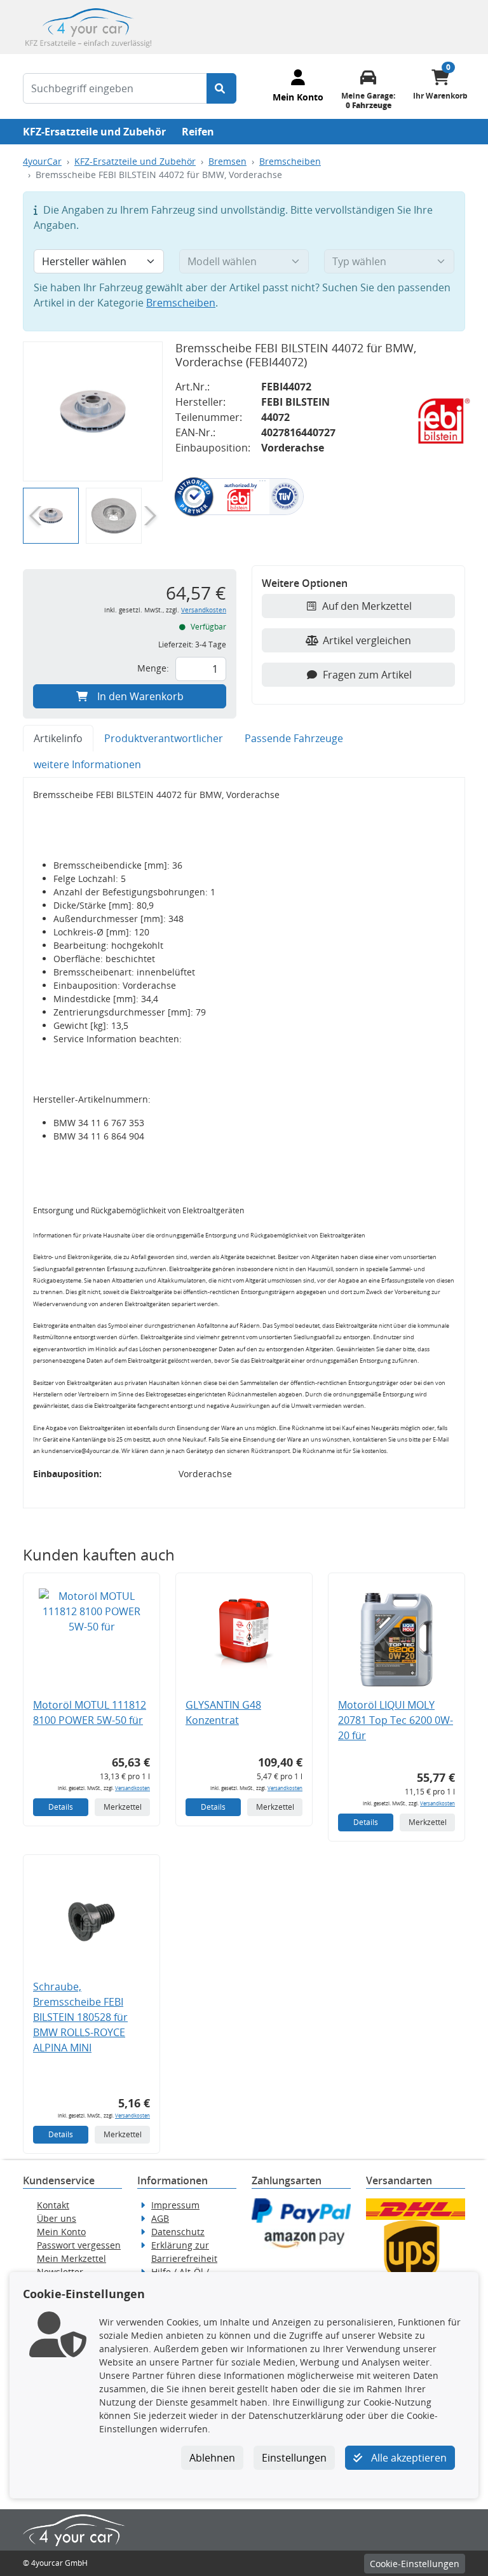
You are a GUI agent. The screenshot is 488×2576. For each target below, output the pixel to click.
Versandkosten (204, 610)
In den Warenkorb (140, 696)
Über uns (57, 2218)
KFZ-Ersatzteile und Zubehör (94, 132)
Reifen (198, 132)
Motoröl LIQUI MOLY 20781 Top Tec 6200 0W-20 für (396, 1720)
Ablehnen (212, 2458)
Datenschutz (178, 2232)
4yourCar (42, 161)
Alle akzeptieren (408, 2458)
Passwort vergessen (79, 2245)
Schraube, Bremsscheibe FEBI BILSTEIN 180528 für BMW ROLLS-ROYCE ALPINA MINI (80, 2017)
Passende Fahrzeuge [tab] (294, 738)
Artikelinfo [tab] (58, 738)
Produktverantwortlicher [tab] (164, 738)
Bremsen (227, 161)
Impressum (175, 2205)
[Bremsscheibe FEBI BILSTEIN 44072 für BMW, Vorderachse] (93, 411)
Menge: (153, 668)
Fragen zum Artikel (367, 675)
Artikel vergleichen (367, 640)
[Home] (88, 26)
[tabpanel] (244, 1143)
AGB (160, 2218)
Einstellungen (294, 2458)
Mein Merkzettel (71, 2258)
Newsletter (60, 2272)
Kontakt (53, 2205)
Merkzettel (123, 1807)
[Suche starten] (221, 88)
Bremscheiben (290, 161)
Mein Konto (61, 2232)
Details (61, 1807)
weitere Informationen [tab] (87, 764)
